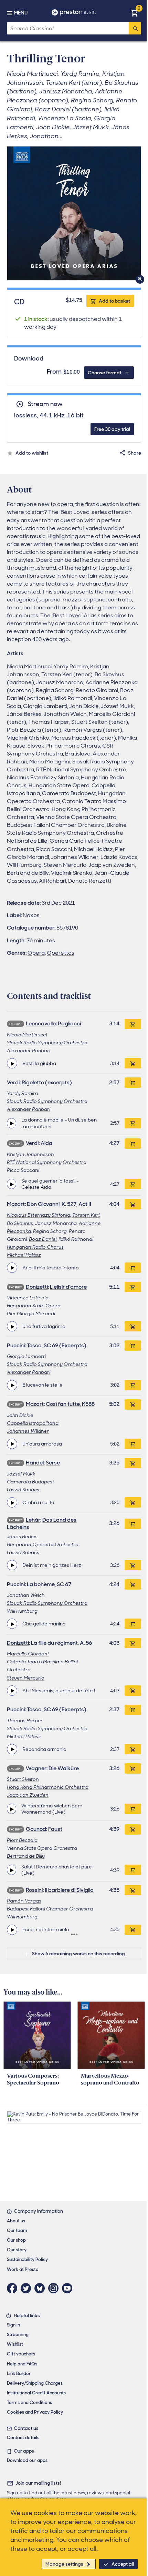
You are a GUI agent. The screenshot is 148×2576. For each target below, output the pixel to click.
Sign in (13, 2325)
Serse (53, 1463)
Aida (46, 1143)
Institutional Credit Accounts (36, 2393)
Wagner (36, 1768)
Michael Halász (24, 1255)
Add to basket (114, 301)
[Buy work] (133, 1024)
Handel (35, 1463)
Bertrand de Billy (26, 1856)
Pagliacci (69, 1023)
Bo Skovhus (20, 1223)
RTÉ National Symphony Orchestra (47, 1162)
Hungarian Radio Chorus (35, 1247)
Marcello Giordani (28, 1654)
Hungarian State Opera (34, 1306)
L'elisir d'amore (68, 1287)
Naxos (31, 915)
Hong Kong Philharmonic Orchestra (48, 1787)
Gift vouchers (21, 2354)
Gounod (36, 1829)
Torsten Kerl (86, 1215)
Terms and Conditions (29, 2402)
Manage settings (64, 2564)
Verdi (13, 1082)
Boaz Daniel (43, 1239)
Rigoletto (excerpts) (47, 1082)
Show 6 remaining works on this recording (78, 1954)
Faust (55, 1829)
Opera (36, 953)
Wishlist (15, 2344)
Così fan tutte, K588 (70, 1404)
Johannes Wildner (28, 1431)
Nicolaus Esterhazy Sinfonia (39, 1215)
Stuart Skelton (23, 1779)
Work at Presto (23, 2269)
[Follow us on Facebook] (14, 2288)
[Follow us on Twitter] (28, 2288)
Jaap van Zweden (28, 1795)
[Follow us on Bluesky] (41, 2288)
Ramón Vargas (24, 1901)
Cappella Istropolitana (33, 1423)
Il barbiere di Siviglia (69, 1890)
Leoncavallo (41, 1023)
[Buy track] (133, 1063)
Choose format (105, 373)
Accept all (123, 2564)
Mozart (16, 1204)
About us (16, 2221)
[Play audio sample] (12, 1063)
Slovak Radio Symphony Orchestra (47, 1043)
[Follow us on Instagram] (55, 2288)
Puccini (16, 1345)
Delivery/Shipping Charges (35, 2383)
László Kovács (23, 1490)
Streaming (18, 2335)
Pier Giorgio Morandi (31, 1314)
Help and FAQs (22, 2364)
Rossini (34, 1890)
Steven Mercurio (26, 1678)
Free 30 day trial (112, 429)
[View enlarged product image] (74, 213)
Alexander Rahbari (29, 1051)
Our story (17, 2250)
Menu (21, 13)
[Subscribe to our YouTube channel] (69, 2288)
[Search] (135, 28)
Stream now (45, 404)
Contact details (23, 2438)
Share (135, 453)
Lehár (33, 1520)
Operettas (61, 953)
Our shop (16, 2240)
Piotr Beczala (22, 1840)
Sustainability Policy (27, 2259)
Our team (17, 2230)
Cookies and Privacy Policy (35, 2412)
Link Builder (19, 2374)
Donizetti (37, 1287)
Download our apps (27, 2460)
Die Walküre (64, 1768)
